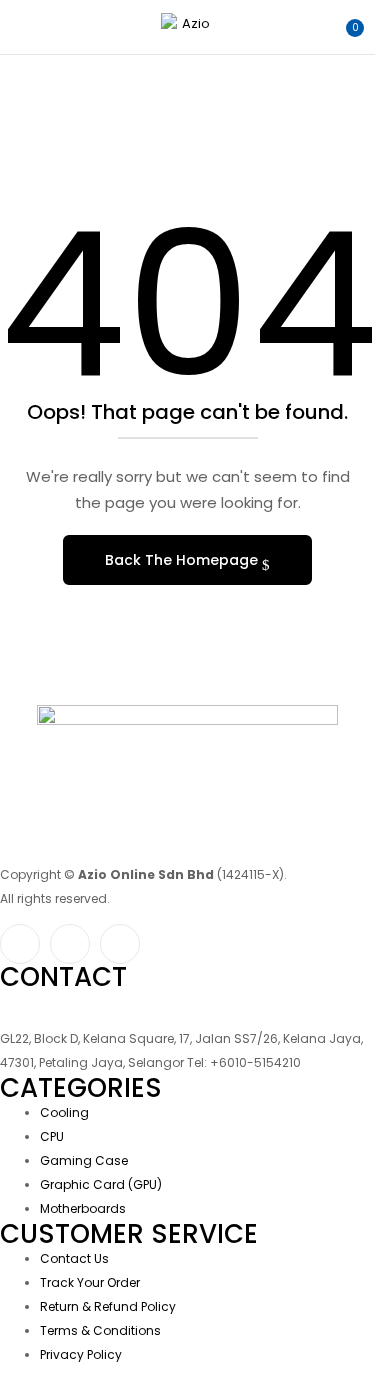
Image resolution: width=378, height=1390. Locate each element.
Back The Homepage (183, 560)
